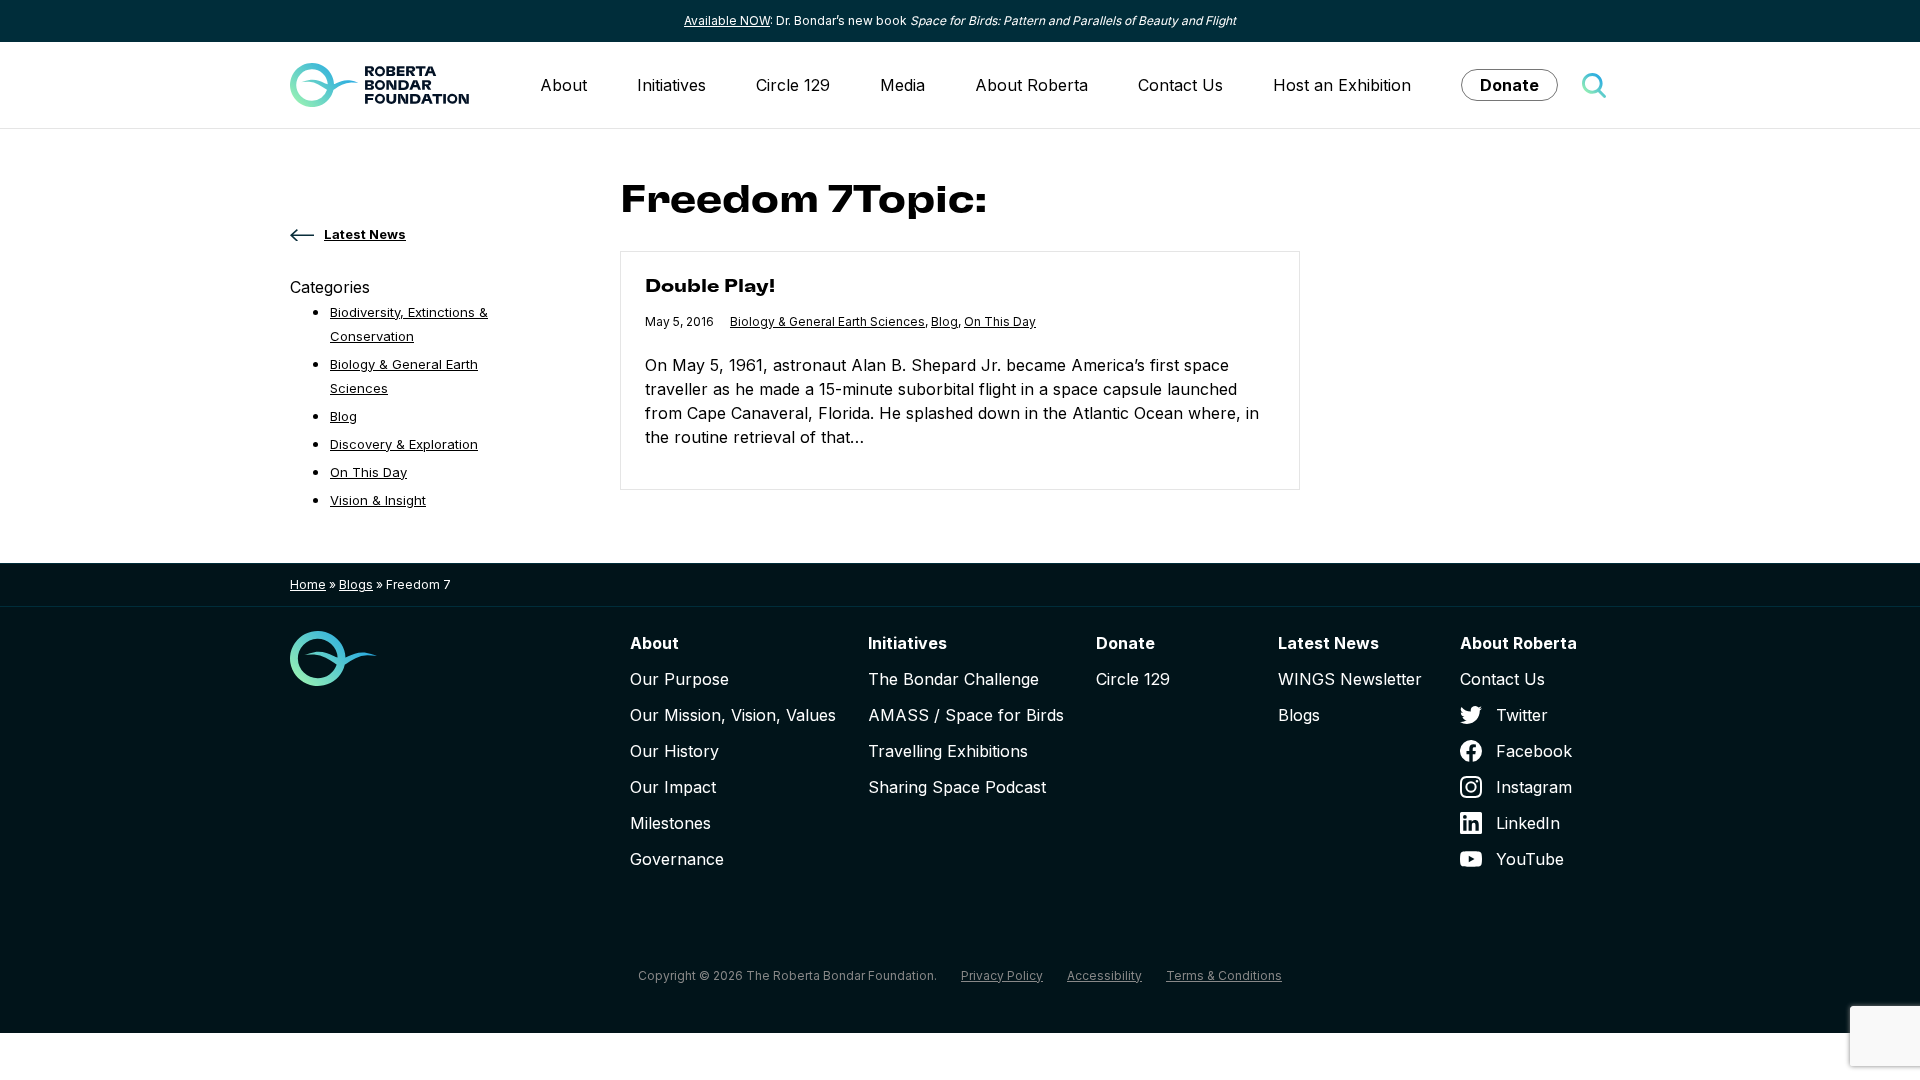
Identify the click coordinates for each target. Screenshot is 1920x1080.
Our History (674, 751)
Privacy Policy (1002, 975)
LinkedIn (1528, 823)
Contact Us (1180, 85)
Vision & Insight (378, 500)
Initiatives (671, 85)
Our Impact (673, 787)
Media (902, 85)
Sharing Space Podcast (957, 787)
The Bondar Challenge (953, 679)
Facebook (1534, 751)
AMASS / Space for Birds (966, 715)
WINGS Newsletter (1350, 679)
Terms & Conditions (1224, 975)
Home (308, 584)
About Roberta (1031, 85)
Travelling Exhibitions (948, 751)
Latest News (1328, 643)
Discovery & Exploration (404, 444)
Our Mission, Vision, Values (733, 715)
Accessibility (1104, 975)
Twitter (1522, 715)
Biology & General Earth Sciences (827, 321)
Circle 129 (793, 85)
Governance (677, 859)
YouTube (1530, 859)
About (563, 85)
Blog (944, 321)
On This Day (1000, 321)
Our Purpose (679, 679)
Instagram (1534, 787)
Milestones (670, 823)
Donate (1509, 85)
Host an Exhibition (1342, 85)
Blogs (356, 584)
